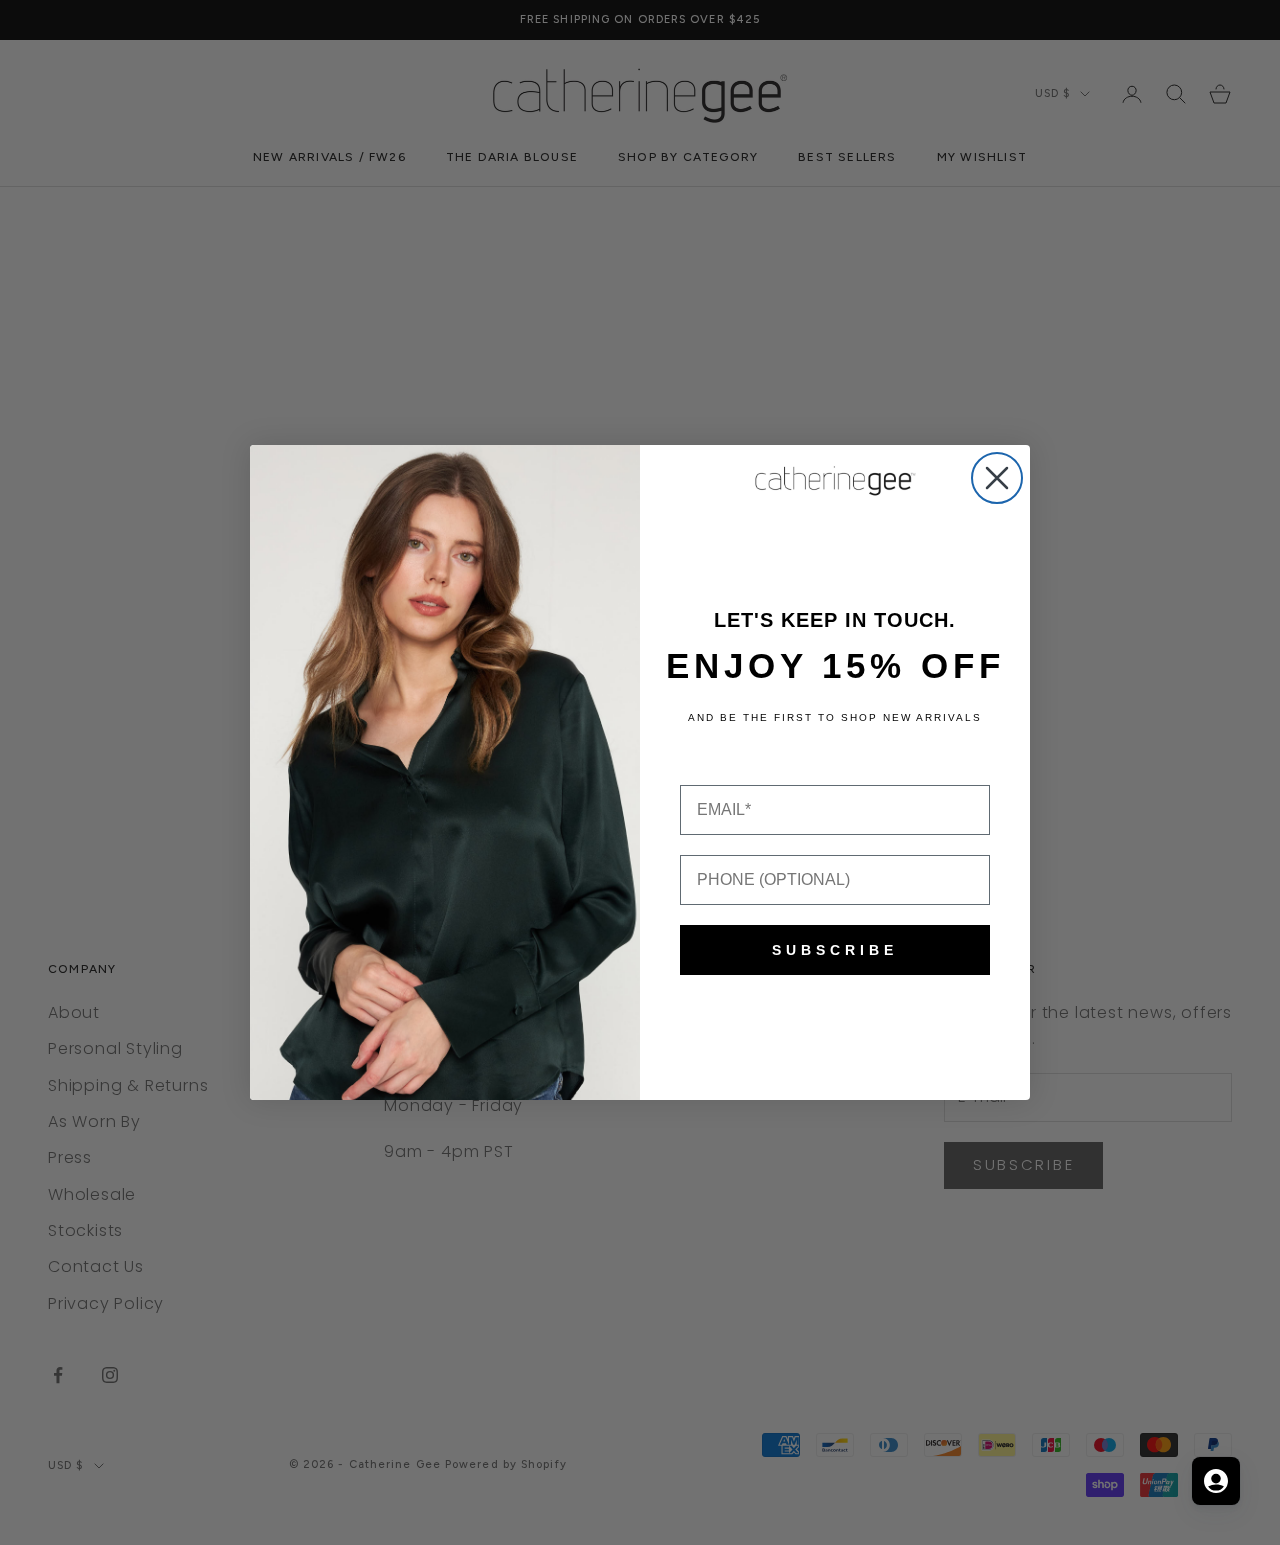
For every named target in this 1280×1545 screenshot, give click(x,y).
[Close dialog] (997, 478)
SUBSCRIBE (835, 950)
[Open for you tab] (1216, 1481)
